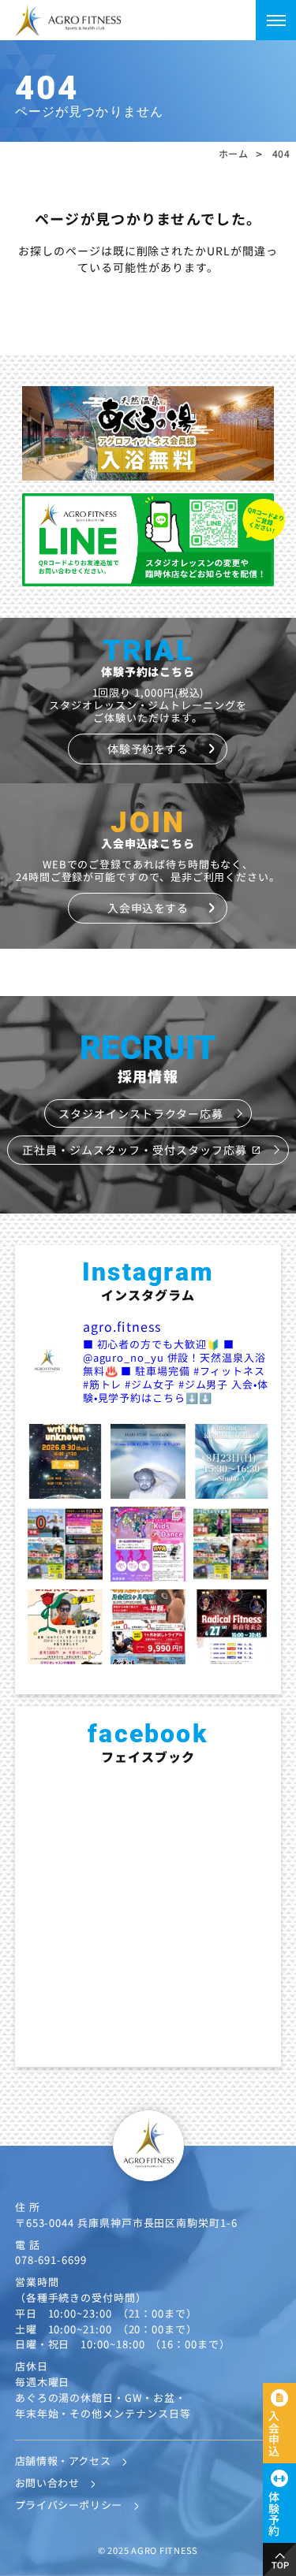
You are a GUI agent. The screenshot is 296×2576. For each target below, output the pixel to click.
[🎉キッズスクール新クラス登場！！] (148, 1544)
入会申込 (274, 2433)
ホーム (234, 154)
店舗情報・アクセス (63, 2461)
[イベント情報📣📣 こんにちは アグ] (148, 1461)
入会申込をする (148, 908)
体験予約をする (148, 749)
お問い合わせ (47, 2483)
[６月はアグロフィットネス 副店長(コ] (65, 1627)
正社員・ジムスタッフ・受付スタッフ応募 (141, 1150)
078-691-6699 (51, 2260)
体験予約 (274, 2514)
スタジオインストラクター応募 (141, 1113)
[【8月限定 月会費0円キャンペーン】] (65, 1544)
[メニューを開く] (276, 20)
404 (281, 154)
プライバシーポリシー (69, 2505)
